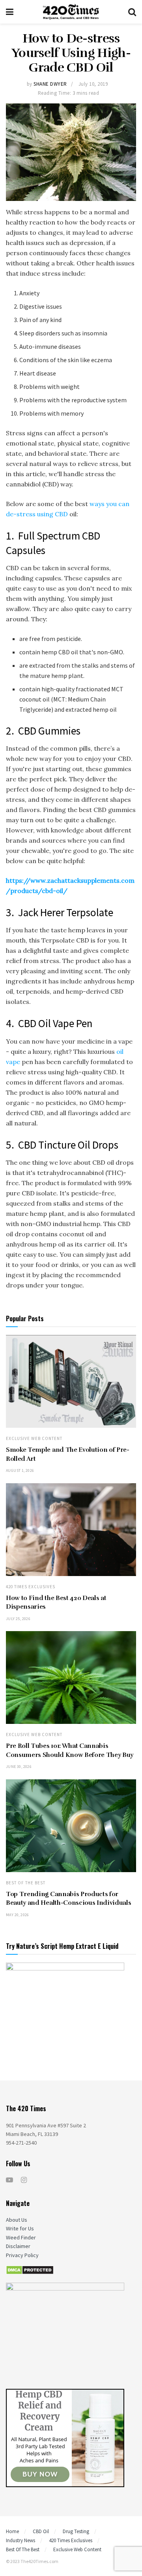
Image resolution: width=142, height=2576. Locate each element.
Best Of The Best (26, 1883)
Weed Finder (21, 2237)
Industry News (21, 2540)
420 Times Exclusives (31, 1587)
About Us (17, 2220)
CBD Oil (41, 2531)
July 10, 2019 (93, 84)
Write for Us (20, 2228)
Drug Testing (76, 2531)
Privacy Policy (22, 2255)
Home (12, 2531)
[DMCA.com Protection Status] (30, 2269)
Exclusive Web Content (34, 1439)
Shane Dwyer (50, 84)
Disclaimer (18, 2246)
